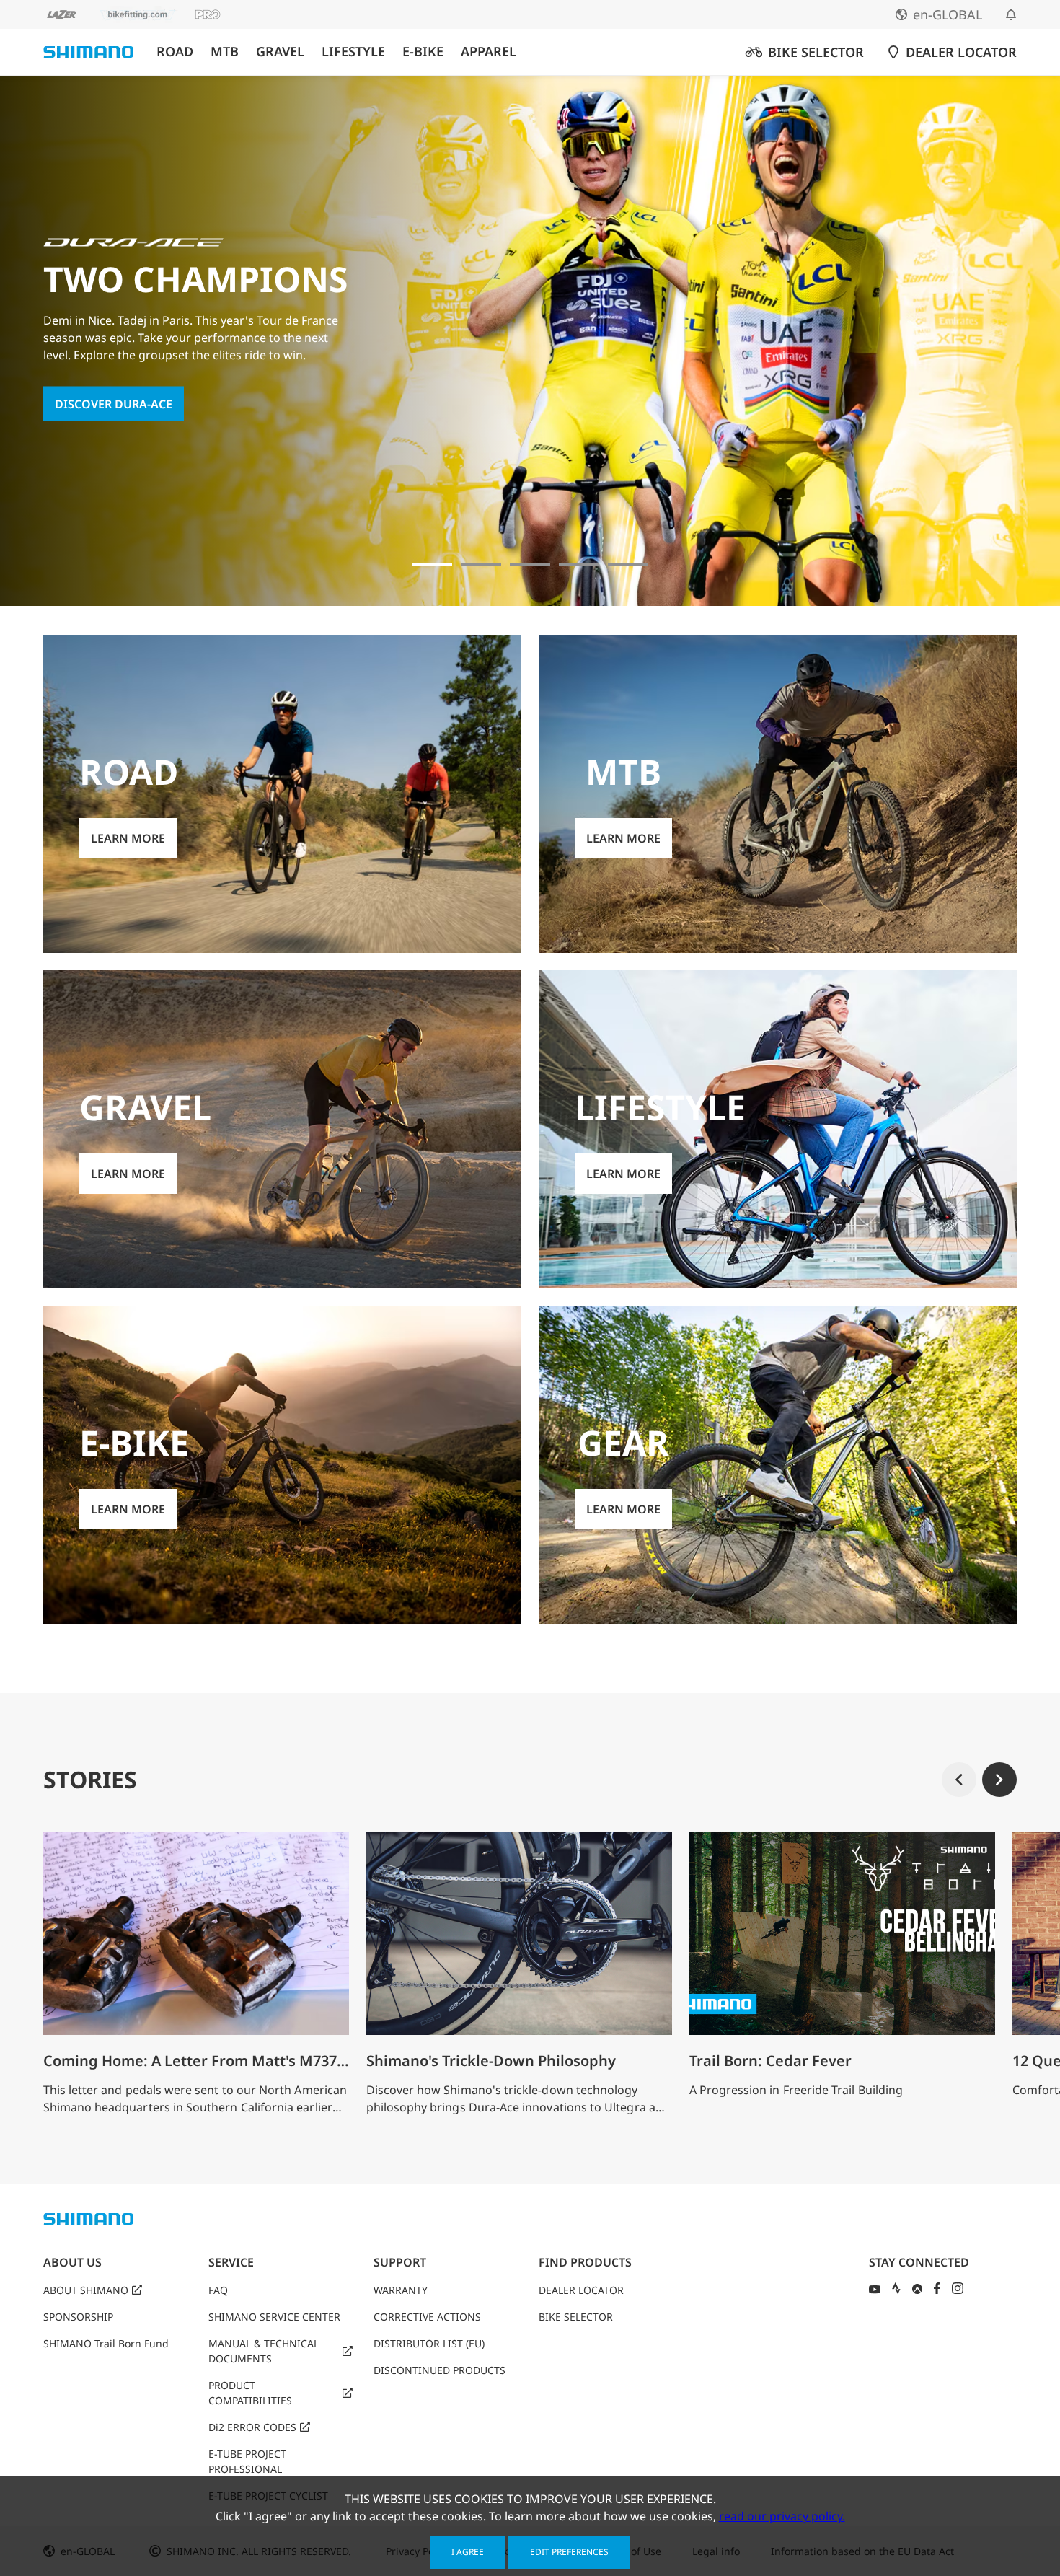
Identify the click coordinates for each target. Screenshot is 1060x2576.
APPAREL (489, 52)
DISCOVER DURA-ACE (114, 403)
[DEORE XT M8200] (530, 564)
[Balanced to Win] (481, 564)
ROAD (175, 52)
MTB (225, 52)
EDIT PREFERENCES (569, 2552)
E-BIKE (423, 52)
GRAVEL (280, 52)
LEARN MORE (128, 838)
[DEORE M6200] (579, 564)
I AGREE (468, 2552)
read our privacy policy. (782, 2516)
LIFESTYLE (353, 52)
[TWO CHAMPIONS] (432, 564)
